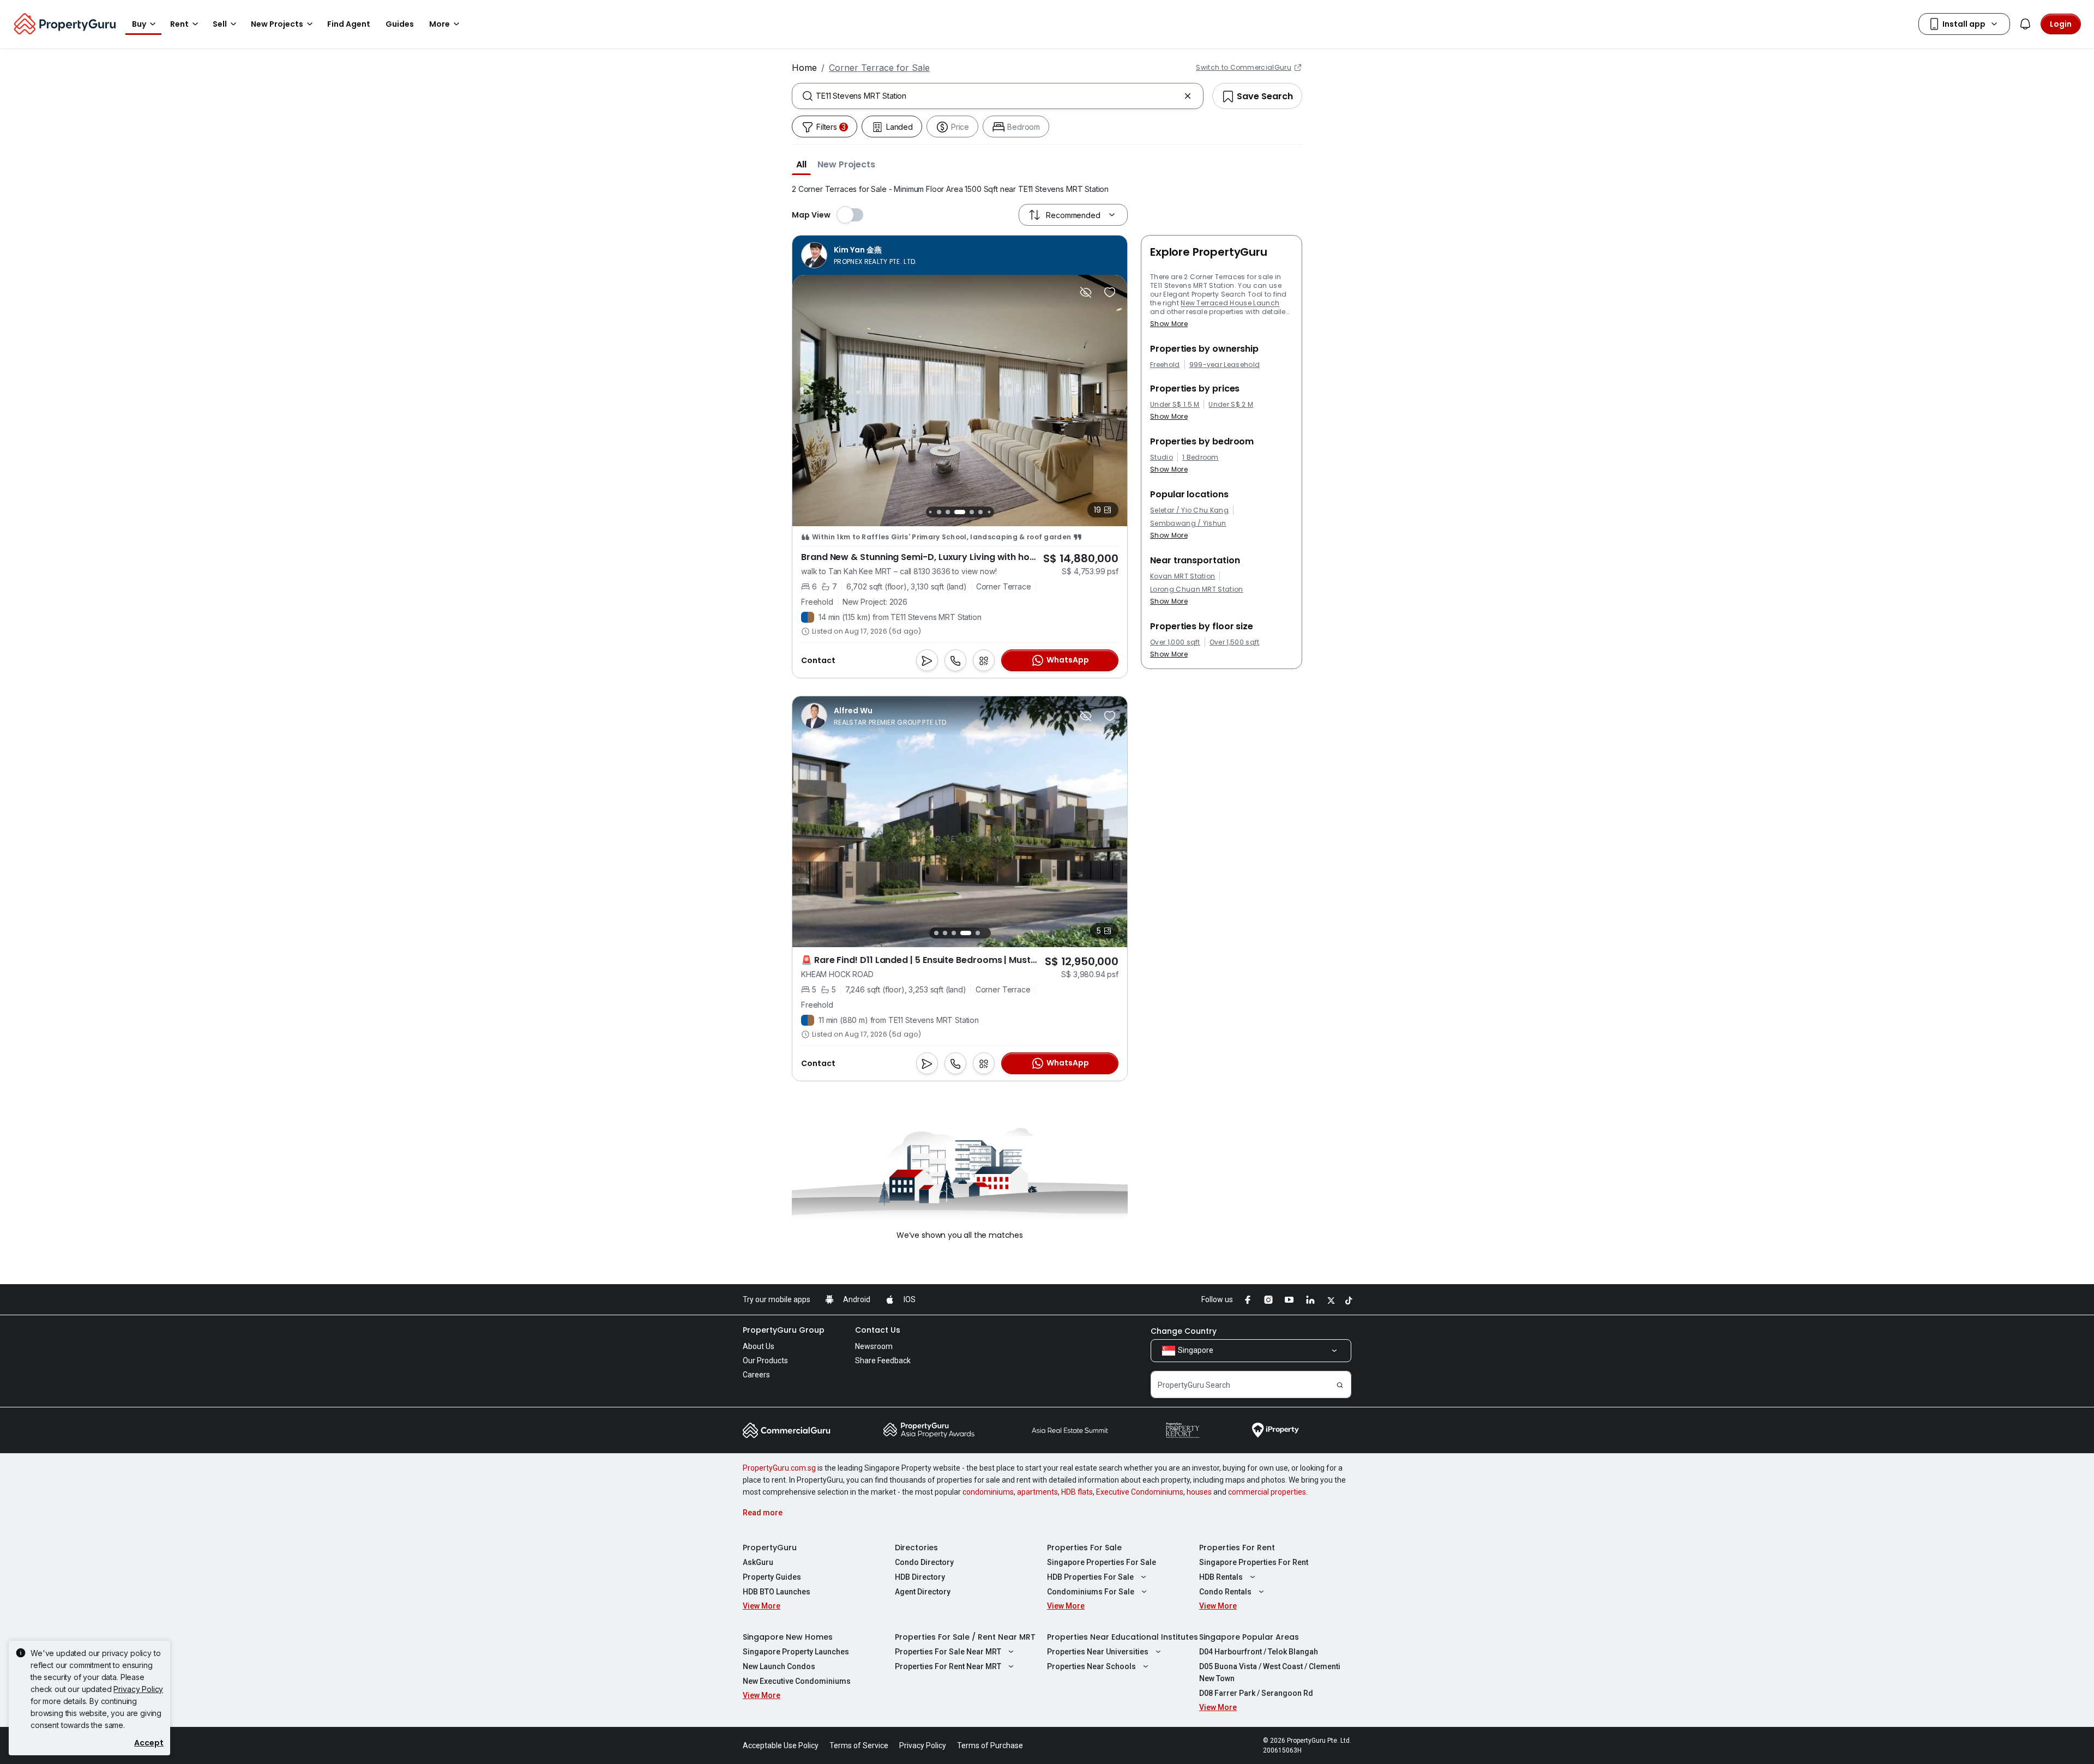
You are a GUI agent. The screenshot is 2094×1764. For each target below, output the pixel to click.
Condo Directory (924, 1562)
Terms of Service (859, 1745)
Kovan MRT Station (1183, 576)
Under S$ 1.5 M (1175, 405)
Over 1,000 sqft (1175, 642)
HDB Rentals (1221, 1577)
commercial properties (1267, 1492)
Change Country (1184, 1331)
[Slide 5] (960, 512)
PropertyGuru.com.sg (779, 1468)
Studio (1162, 457)
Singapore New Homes (788, 1637)
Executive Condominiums (1140, 1492)
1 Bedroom (1201, 457)
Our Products (765, 1360)
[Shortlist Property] (1110, 292)
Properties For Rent (1237, 1548)
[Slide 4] (948, 512)
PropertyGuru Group (784, 1330)
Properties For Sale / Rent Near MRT (965, 1637)
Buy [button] (139, 24)
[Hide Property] (1086, 292)
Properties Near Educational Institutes (1123, 1637)
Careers (756, 1375)
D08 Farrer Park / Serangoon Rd (1256, 1693)
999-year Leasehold (1225, 365)
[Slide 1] (936, 933)
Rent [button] (179, 24)
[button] (801, 164)
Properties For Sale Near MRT (948, 1652)
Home (804, 68)
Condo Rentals (1225, 1592)
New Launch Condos (779, 1666)
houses (1199, 1492)
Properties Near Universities (1098, 1652)
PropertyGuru (770, 1548)
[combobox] (998, 96)
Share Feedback (883, 1360)
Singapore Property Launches (796, 1652)
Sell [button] (220, 24)
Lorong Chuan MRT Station (1197, 589)
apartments (1037, 1492)
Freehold (1165, 365)
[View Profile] (859, 255)
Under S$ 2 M (1231, 405)
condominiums (988, 1492)
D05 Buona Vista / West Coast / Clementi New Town (1270, 1672)
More (440, 24)
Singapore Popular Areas (1249, 1637)
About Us (759, 1346)
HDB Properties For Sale (1090, 1577)
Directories (916, 1548)
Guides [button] (400, 24)
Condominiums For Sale (1091, 1592)
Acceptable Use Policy (781, 1745)
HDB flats (1077, 1492)
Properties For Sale (1084, 1548)
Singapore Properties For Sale (1102, 1562)
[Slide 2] (930, 512)
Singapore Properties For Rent (1254, 1562)
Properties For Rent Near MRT (948, 1666)
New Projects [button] (277, 24)
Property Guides (772, 1577)
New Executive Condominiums (797, 1681)
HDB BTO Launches (777, 1592)
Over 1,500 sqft (1235, 642)
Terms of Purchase (990, 1745)
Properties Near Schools (1091, 1666)
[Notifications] (2025, 24)
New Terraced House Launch (1230, 303)
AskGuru (758, 1562)
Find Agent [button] (349, 24)
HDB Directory (920, 1577)
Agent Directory (923, 1592)
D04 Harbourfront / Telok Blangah (1259, 1652)
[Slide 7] (980, 512)
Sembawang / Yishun (1188, 523)
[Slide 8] (989, 512)
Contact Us (878, 1330)
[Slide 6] (972, 512)
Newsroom (874, 1346)
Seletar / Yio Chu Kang (1189, 510)
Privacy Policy (138, 1689)
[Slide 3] (939, 512)
